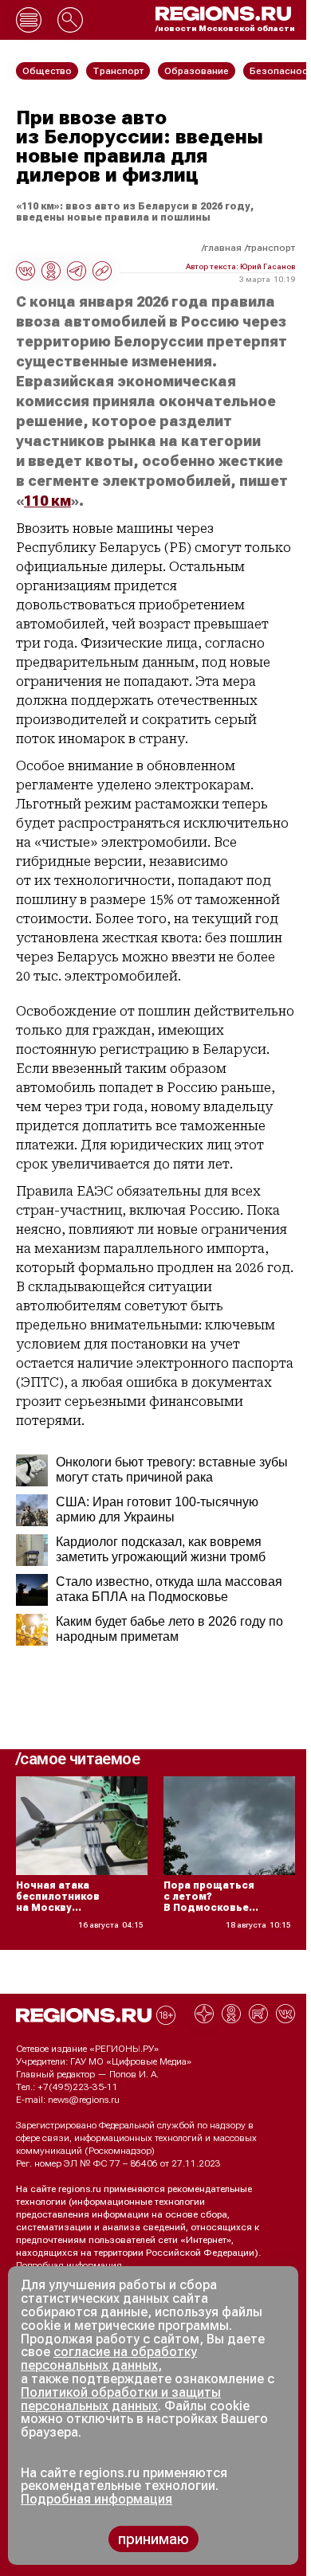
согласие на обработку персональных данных (109, 2359)
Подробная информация (69, 2265)
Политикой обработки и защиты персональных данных (121, 2399)
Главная (223, 248)
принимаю (154, 2539)
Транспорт (271, 248)
